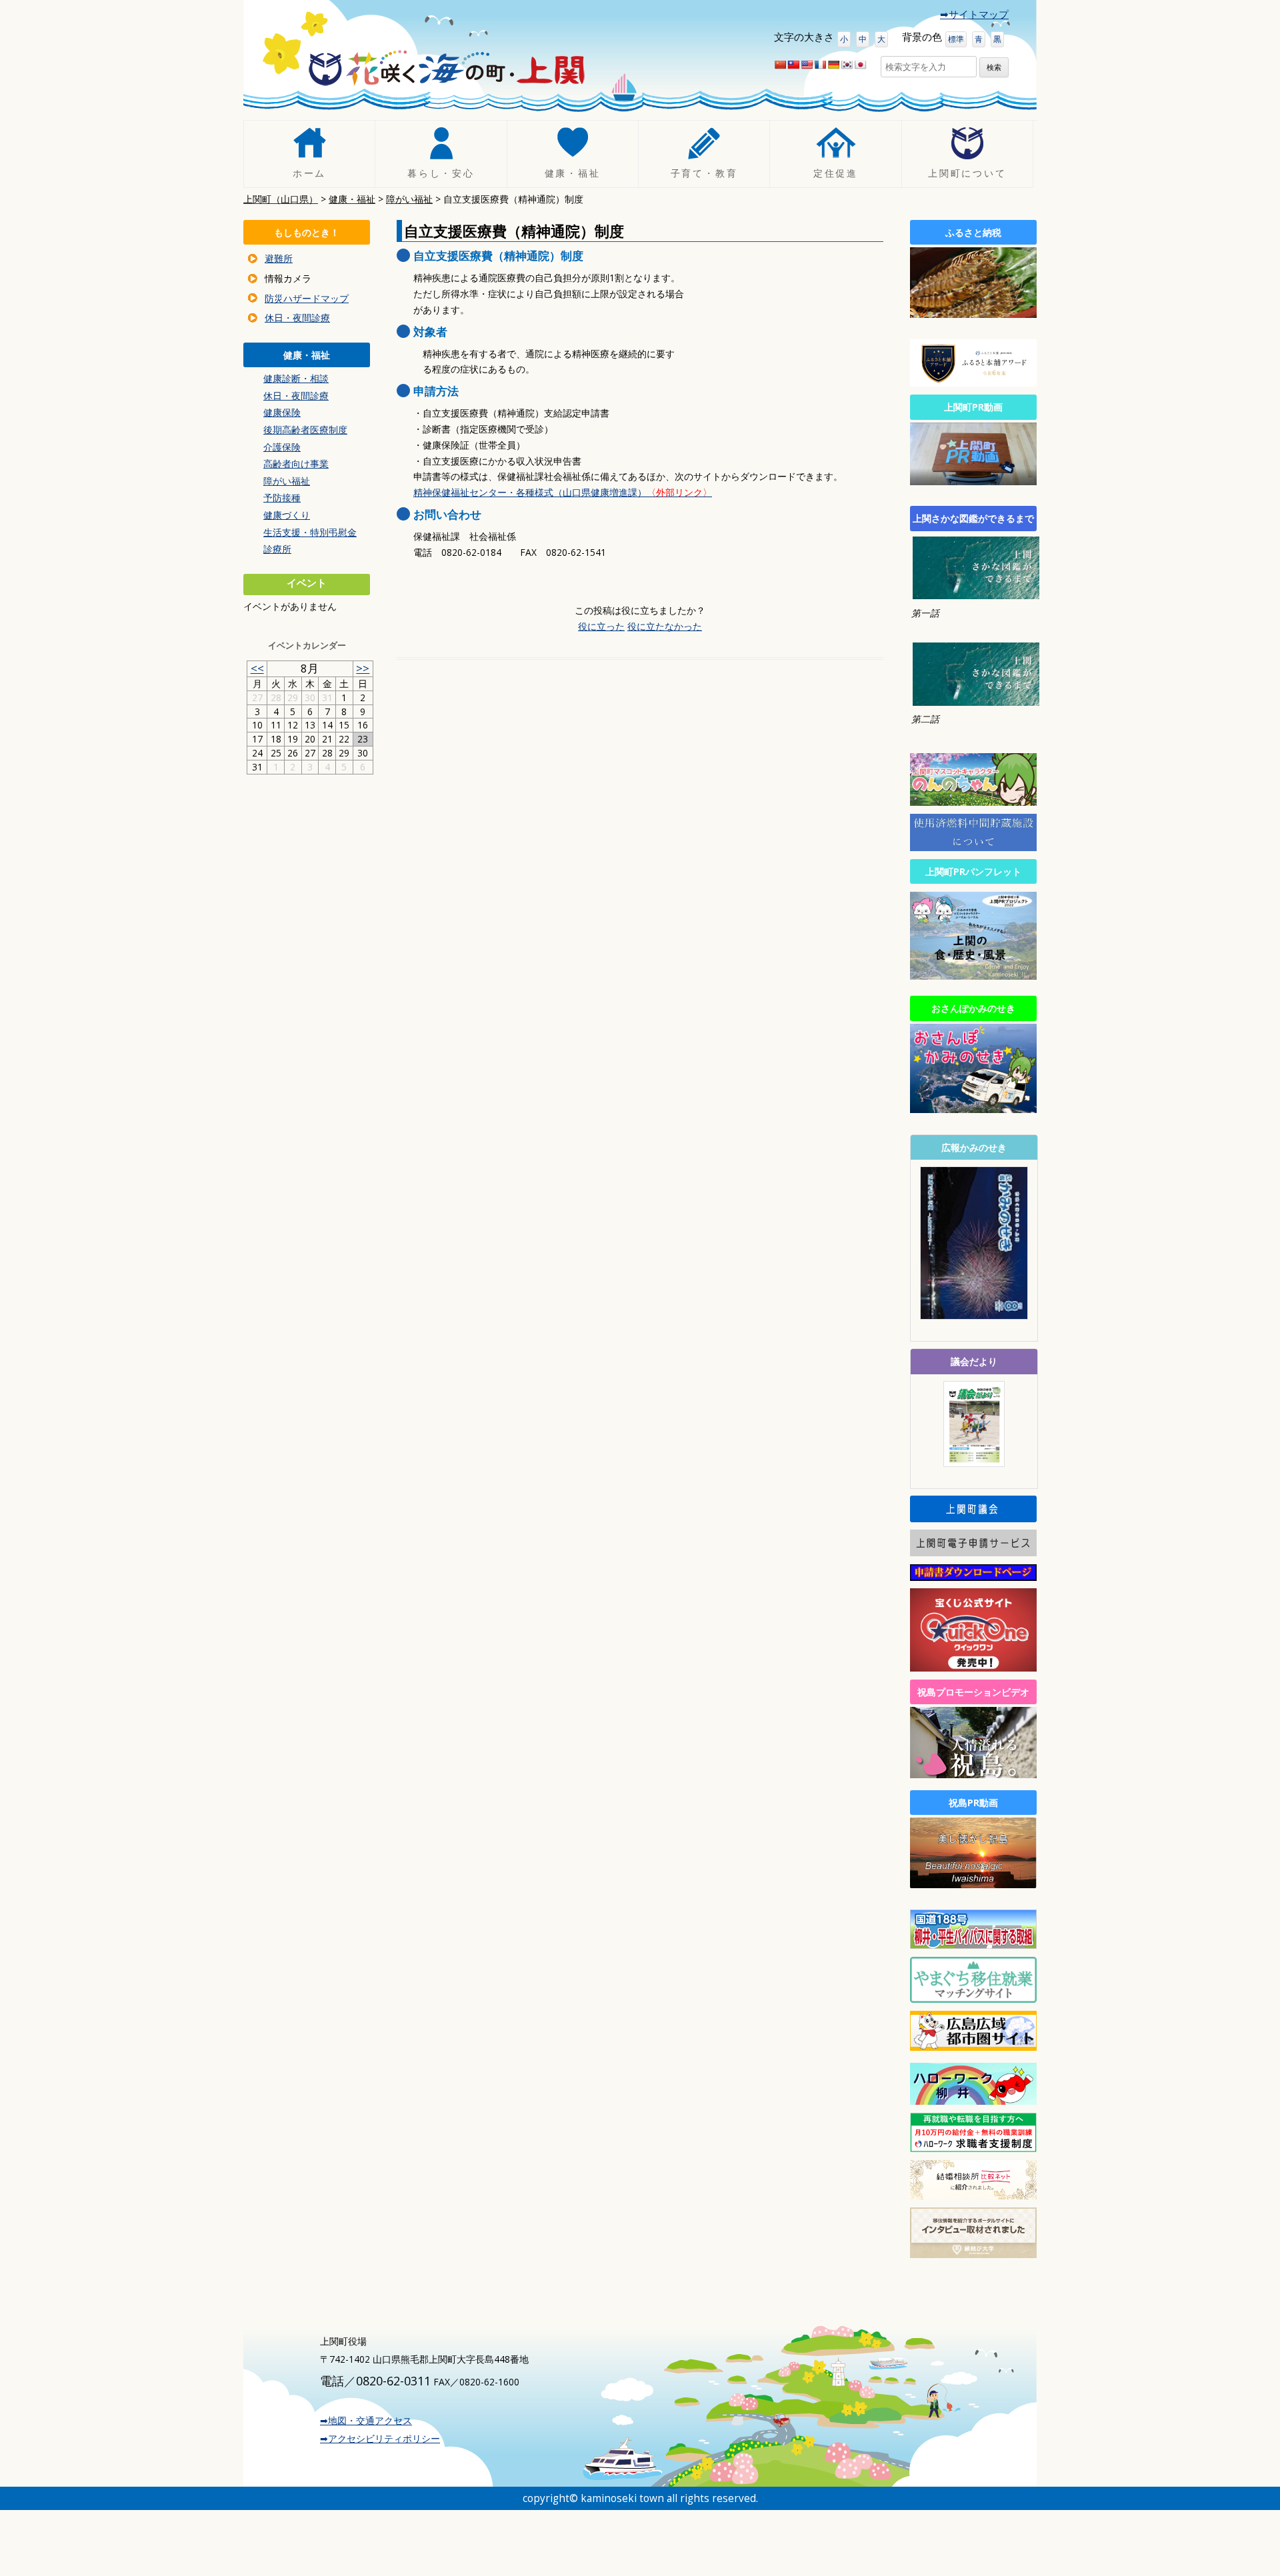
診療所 (277, 549)
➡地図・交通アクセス (366, 2420)
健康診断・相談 (296, 378)
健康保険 (282, 412)
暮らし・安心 (441, 174)
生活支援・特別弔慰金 (310, 532)
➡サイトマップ (974, 14)
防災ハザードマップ (307, 298)
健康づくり (287, 515)
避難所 (279, 258)
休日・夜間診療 (297, 318)
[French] (820, 65)
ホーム (309, 174)
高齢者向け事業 (296, 464)
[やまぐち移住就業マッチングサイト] (973, 1999)
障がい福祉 (287, 481)
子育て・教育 (704, 174)
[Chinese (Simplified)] (780, 65)
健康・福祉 (573, 174)
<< (257, 668)
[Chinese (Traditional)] (793, 65)
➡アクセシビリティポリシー (380, 2438)
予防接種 (282, 498)
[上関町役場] (447, 73)
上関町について (967, 174)
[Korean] (847, 65)
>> (363, 668)
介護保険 (282, 447)
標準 (956, 39)
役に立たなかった (665, 626)
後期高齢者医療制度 (305, 430)
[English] (807, 65)
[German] (833, 65)
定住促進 (836, 174)
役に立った (601, 626)
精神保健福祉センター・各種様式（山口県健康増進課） (563, 492)
